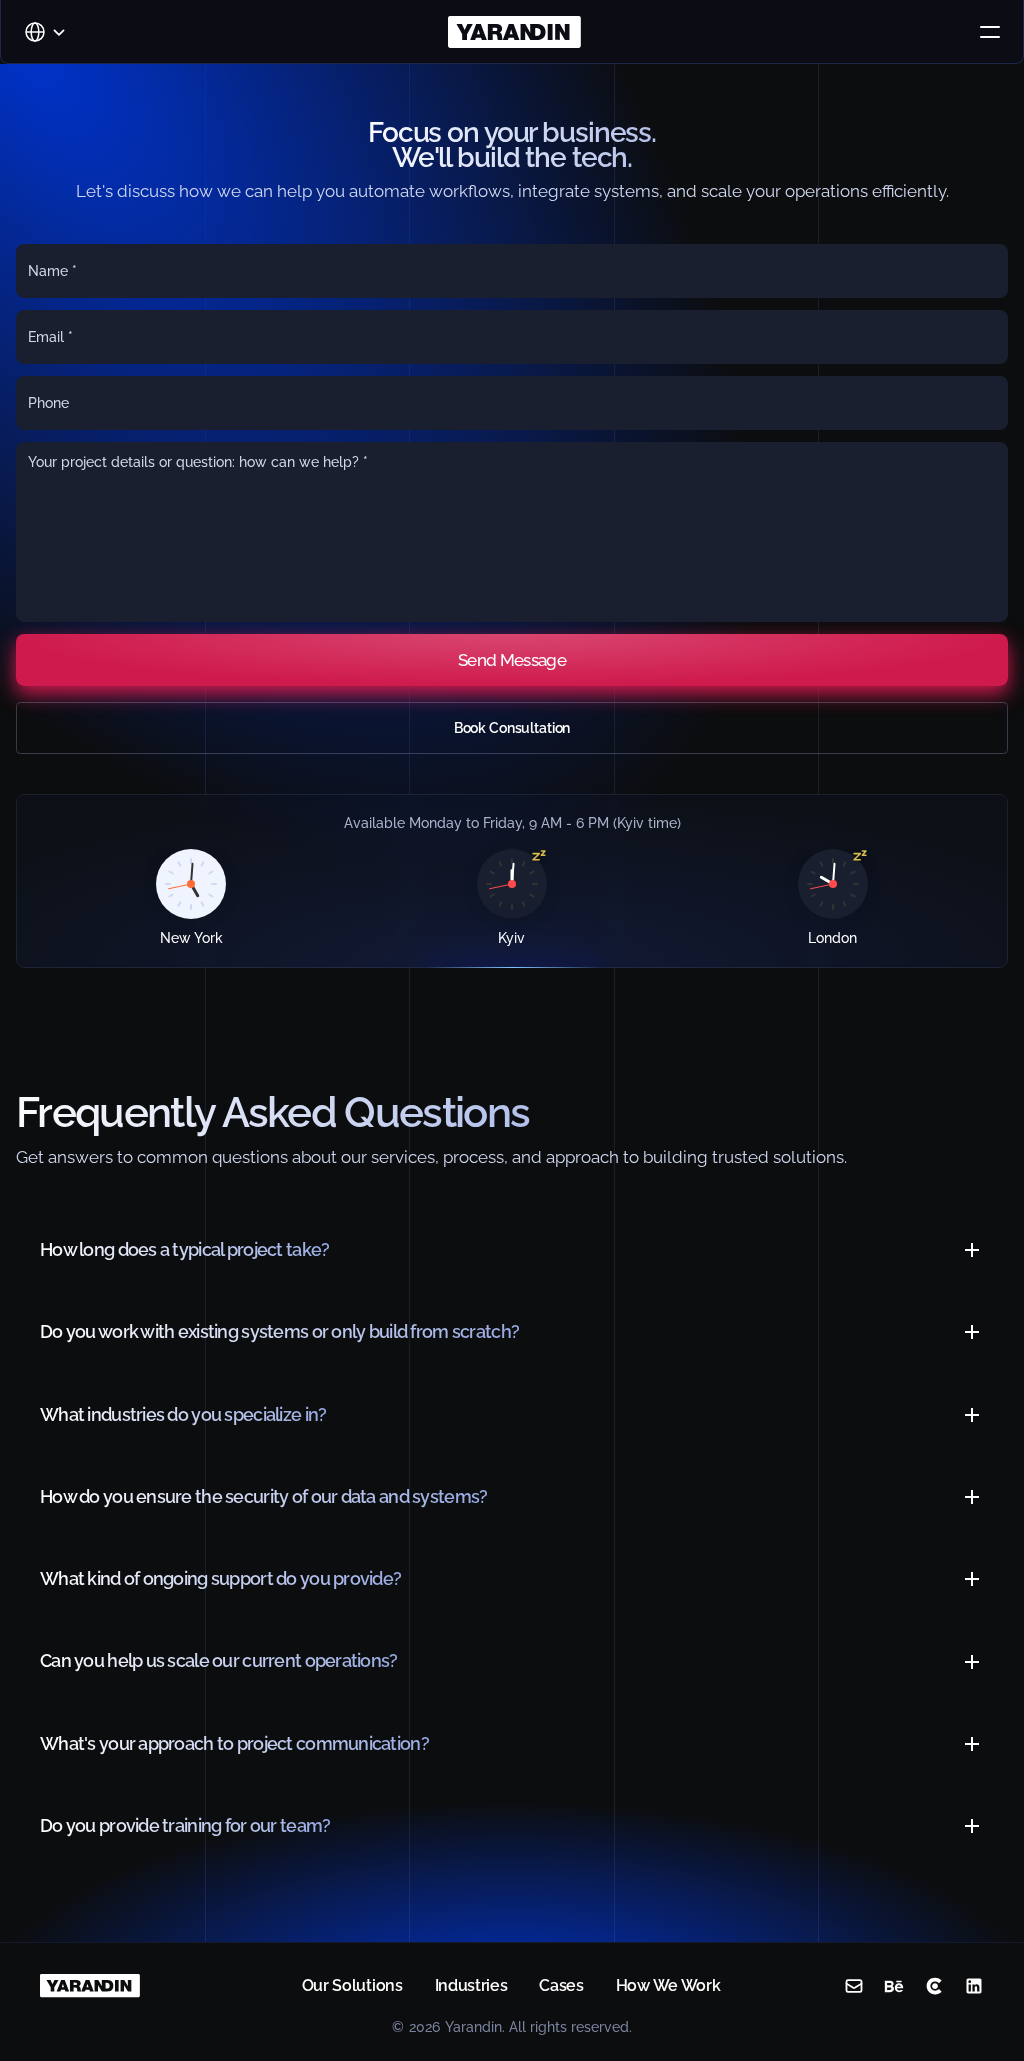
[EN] (43, 32)
